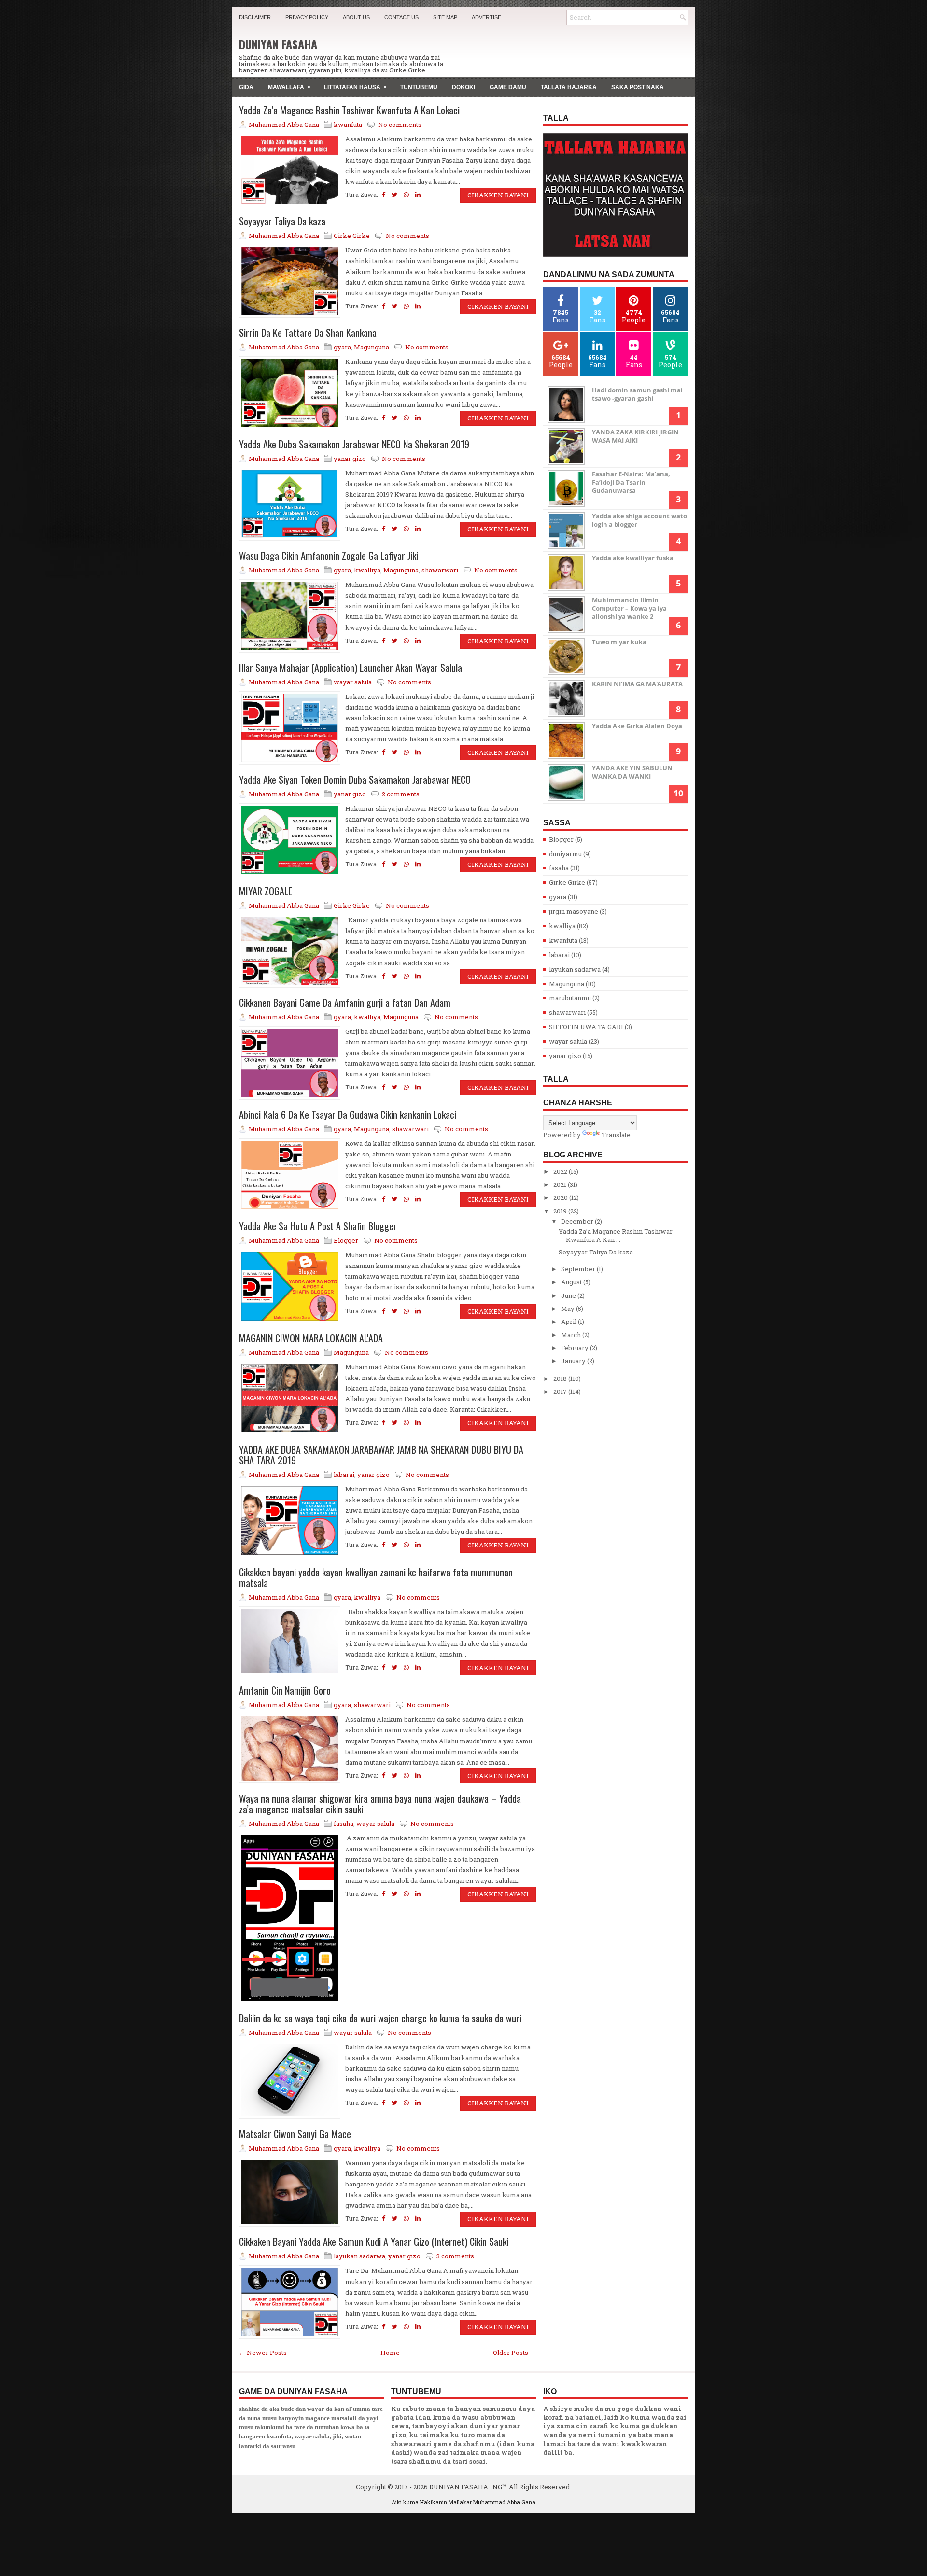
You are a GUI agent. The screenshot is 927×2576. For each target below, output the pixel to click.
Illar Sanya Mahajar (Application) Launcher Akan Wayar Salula (351, 668)
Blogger (346, 1240)
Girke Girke (352, 236)
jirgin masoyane (574, 911)
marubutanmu (570, 998)
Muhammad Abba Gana (504, 2502)
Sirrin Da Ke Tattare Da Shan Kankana (308, 333)
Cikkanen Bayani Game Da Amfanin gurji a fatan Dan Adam (345, 1003)
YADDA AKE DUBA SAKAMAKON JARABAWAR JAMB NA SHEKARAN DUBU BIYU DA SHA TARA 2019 (381, 1455)
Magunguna (372, 347)
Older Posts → (514, 2353)
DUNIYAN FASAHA (278, 44)
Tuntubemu (419, 87)
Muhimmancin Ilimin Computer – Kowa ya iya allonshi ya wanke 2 (629, 608)
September (579, 1269)
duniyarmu (565, 854)
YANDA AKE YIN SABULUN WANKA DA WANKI (632, 772)
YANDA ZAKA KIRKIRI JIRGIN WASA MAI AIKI (635, 436)
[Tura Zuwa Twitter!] (394, 195)
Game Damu (508, 87)
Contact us (401, 17)
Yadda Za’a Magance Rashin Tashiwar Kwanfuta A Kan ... (616, 1235)
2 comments (401, 794)
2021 (561, 1184)
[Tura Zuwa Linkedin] (418, 195)
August (572, 1282)
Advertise (486, 17)
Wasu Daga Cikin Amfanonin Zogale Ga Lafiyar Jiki (329, 556)
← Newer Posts (263, 2353)
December (578, 1221)
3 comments (455, 2256)
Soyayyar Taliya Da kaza (282, 221)
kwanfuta (348, 125)
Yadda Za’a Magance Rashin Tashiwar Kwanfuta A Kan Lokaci (349, 110)
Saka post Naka (638, 87)
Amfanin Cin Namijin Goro (285, 1690)
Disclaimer (255, 17)
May (569, 1309)
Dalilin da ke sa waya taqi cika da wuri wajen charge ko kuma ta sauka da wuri (380, 2018)
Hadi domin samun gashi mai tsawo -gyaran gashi (637, 394)
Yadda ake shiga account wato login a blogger (639, 520)
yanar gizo (350, 459)
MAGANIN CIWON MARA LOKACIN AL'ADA (311, 1338)
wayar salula (353, 682)
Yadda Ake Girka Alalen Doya (637, 726)
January (574, 1361)
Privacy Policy (307, 17)
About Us (356, 17)
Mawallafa (289, 87)
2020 (561, 1197)
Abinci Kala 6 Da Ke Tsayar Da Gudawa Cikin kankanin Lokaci (348, 1114)
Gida (246, 87)
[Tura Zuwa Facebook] (384, 195)
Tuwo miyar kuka (619, 642)
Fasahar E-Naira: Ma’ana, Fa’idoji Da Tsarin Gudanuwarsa (631, 482)
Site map (445, 17)
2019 (561, 1211)
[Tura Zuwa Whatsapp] (406, 195)
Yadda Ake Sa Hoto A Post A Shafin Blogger (318, 1226)
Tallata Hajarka (569, 87)
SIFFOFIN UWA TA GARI (586, 1027)
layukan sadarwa (359, 2256)
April (569, 1322)
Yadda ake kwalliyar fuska (633, 558)
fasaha (344, 1824)
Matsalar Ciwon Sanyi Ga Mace (295, 2134)
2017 (561, 1392)
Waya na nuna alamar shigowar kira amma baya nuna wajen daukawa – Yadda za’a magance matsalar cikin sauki (380, 1804)
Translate (616, 1135)
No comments (400, 125)
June (569, 1295)
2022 (561, 1171)
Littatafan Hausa (355, 87)
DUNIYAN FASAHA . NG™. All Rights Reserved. (500, 2487)
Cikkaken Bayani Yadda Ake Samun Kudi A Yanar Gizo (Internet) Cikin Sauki (374, 2242)
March (572, 1335)
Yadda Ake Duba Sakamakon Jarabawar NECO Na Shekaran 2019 (354, 444)
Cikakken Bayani (498, 195)
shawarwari (440, 570)
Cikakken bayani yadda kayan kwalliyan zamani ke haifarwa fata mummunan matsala (376, 1577)
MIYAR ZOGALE (266, 891)
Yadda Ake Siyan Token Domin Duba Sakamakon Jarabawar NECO (355, 780)
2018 (561, 1379)
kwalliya (367, 570)
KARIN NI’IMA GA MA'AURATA (637, 684)
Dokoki (463, 87)
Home (390, 2353)
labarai (344, 1475)
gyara (342, 347)
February (576, 1348)
